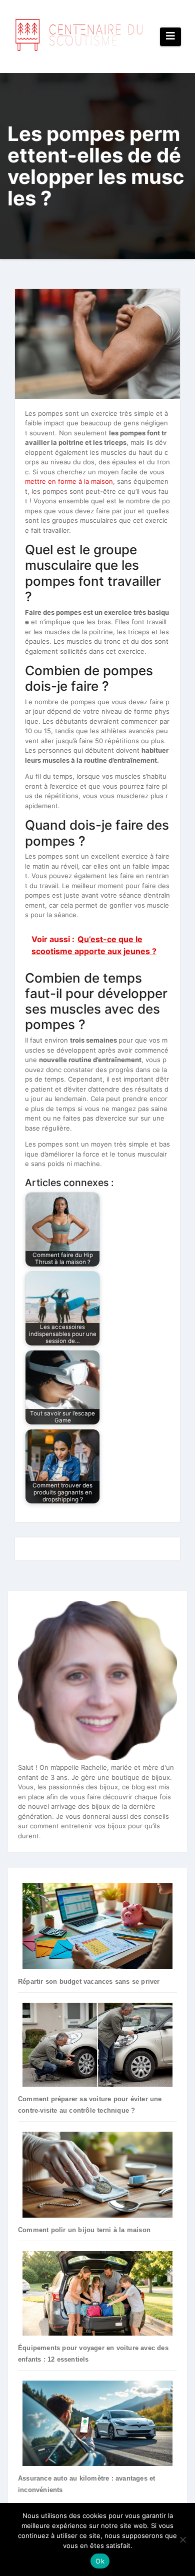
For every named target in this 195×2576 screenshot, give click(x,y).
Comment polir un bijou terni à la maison (84, 2230)
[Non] (182, 2540)
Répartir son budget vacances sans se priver (89, 1981)
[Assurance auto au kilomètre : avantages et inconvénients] (97, 2423)
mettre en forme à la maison (69, 481)
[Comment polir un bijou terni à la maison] (97, 2174)
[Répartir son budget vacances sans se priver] (97, 1926)
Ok (100, 2561)
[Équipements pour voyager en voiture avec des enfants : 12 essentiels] (97, 2293)
